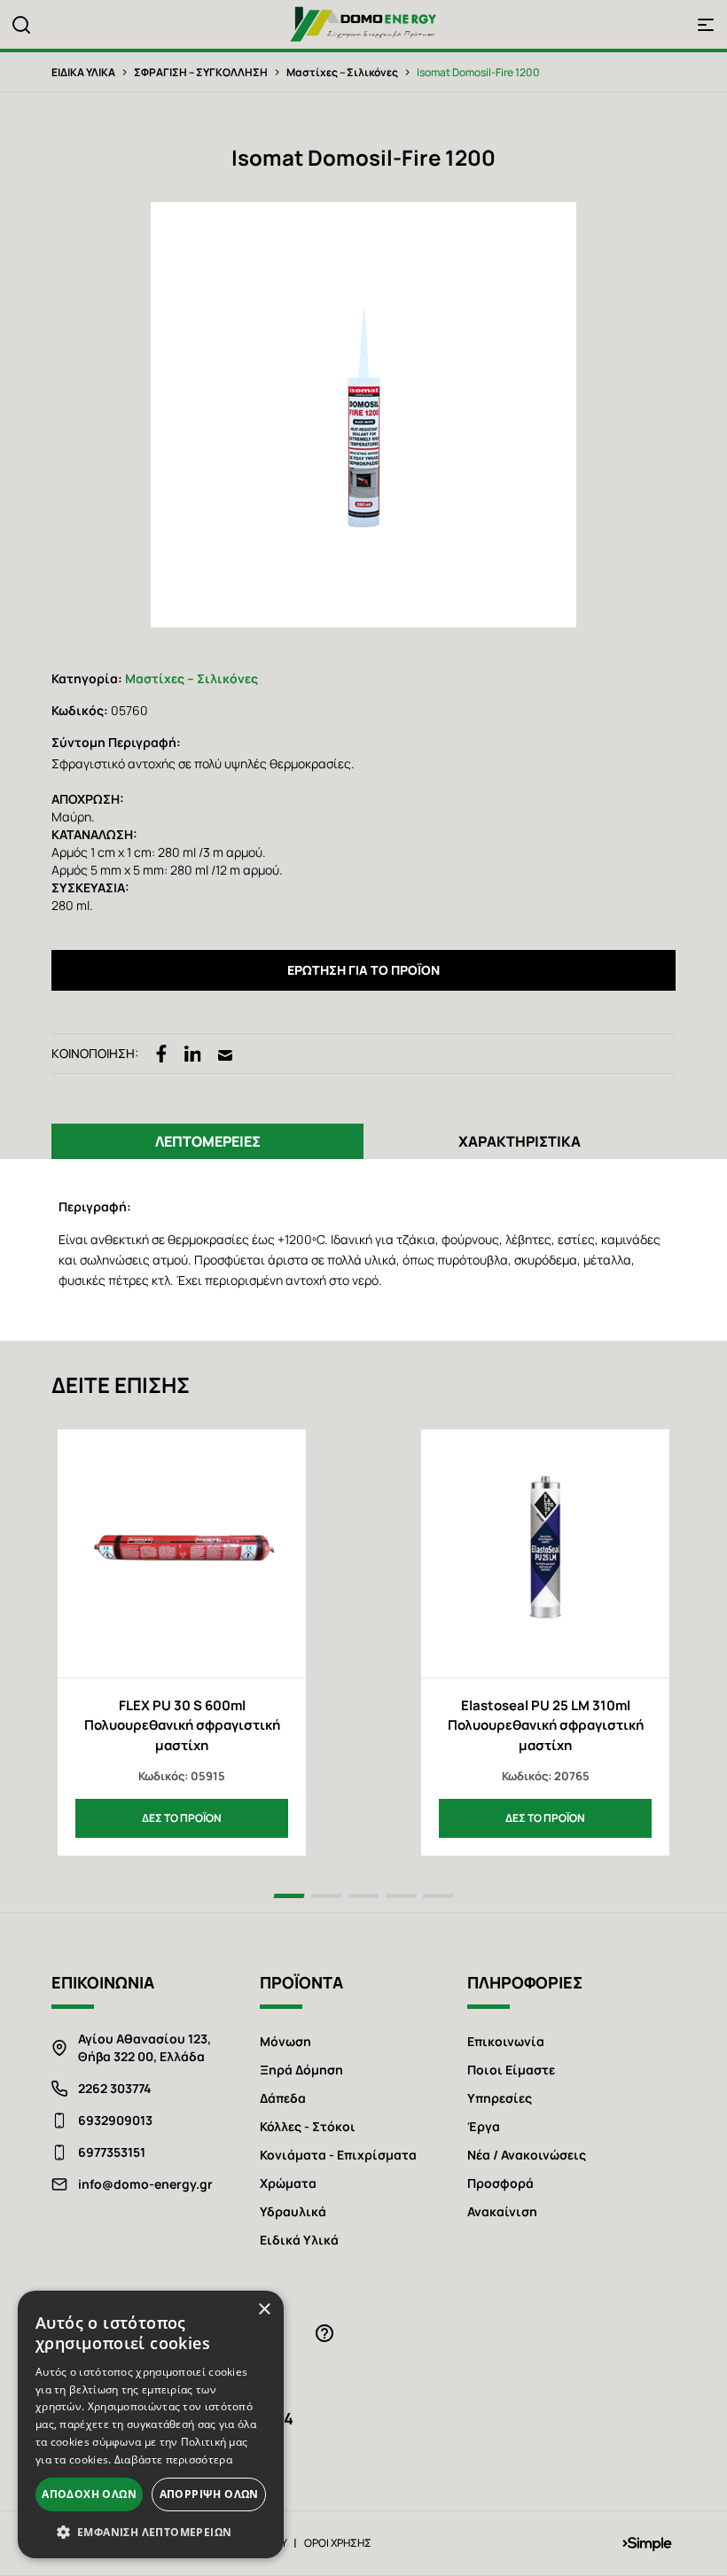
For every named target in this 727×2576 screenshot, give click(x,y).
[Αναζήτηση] (21, 25)
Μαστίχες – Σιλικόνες (342, 72)
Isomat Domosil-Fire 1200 (478, 72)
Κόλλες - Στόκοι (308, 2126)
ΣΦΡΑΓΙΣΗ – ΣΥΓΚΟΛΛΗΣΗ (201, 72)
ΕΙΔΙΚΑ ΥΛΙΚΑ (83, 72)
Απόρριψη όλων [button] (209, 2494)
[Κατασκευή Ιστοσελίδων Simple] (647, 2543)
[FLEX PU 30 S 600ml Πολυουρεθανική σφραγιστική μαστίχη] (182, 1553)
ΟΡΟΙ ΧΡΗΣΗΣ (338, 2543)
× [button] (264, 2310)
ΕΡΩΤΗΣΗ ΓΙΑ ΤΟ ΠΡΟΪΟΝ (363, 970)
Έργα (484, 2126)
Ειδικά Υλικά (299, 2240)
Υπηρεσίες (500, 2098)
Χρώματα (288, 2183)
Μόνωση (285, 2041)
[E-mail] (225, 1054)
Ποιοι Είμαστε (511, 2070)
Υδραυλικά (293, 2211)
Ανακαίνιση (502, 2211)
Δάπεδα (283, 2098)
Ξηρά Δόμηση (301, 2070)
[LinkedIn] (193, 1054)
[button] (151, 2532)
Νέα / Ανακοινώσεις (527, 2155)
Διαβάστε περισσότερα (173, 2459)
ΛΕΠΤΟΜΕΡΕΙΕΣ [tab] (208, 1141)
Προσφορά (500, 2183)
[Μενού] (706, 25)
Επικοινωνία (506, 2041)
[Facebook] (161, 1054)
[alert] (151, 2424)
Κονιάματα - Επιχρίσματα (338, 2155)
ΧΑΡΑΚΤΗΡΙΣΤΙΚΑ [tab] (520, 1141)
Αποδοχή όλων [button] (89, 2494)
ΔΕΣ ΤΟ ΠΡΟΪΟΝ (182, 1818)
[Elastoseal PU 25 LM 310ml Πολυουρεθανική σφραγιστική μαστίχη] (545, 1553)
